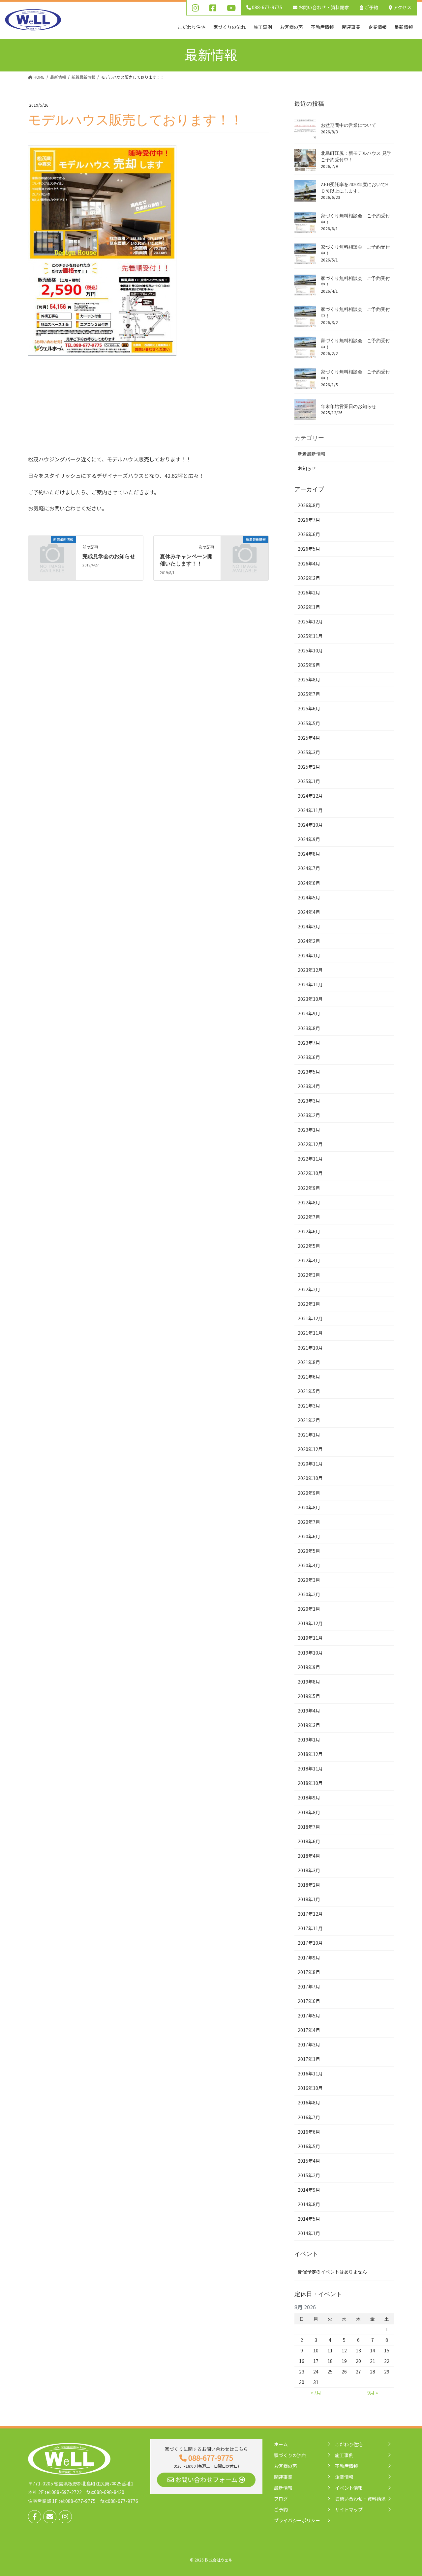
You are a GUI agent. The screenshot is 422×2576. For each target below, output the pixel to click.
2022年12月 (310, 1144)
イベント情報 (349, 2488)
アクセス (402, 7)
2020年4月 (309, 1565)
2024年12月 (310, 796)
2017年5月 (309, 2015)
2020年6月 (309, 1536)
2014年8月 (309, 2204)
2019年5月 (309, 1696)
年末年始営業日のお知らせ (348, 407)
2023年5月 (309, 1072)
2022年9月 (309, 1188)
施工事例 (344, 2455)
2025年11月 (310, 636)
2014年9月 (309, 2190)
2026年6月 (309, 534)
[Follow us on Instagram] (65, 2517)
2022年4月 (309, 1260)
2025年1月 (309, 781)
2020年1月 (309, 1609)
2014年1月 (309, 2233)
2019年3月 (309, 1725)
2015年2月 (309, 2175)
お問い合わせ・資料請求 (360, 2499)
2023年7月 (309, 1043)
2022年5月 (309, 1246)
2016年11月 (310, 2073)
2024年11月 (310, 810)
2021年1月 (309, 1435)
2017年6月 (309, 2001)
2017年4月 (309, 2030)
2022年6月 (309, 1231)
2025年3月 (309, 752)
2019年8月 (309, 1682)
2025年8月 (309, 679)
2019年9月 (309, 1667)
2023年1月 (309, 1130)
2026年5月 (309, 549)
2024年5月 (309, 897)
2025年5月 (309, 723)
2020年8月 (309, 1507)
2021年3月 (309, 1406)
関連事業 (283, 2477)
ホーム (281, 2444)
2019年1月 (309, 1740)
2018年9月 (309, 1797)
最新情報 (283, 2488)
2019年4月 (309, 1711)
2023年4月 (309, 1086)
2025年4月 (309, 738)
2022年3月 (309, 1275)
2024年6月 (309, 883)
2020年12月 (310, 1449)
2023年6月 (309, 1057)
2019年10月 (310, 1653)
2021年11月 (310, 1333)
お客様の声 (286, 2466)
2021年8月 (309, 1362)
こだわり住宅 (349, 2444)
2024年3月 (309, 926)
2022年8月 (309, 1202)
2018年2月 (309, 1885)
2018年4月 (309, 1856)
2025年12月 (310, 621)
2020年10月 (310, 1478)
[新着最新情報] (52, 550)
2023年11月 (310, 984)
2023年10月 (310, 999)
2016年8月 (309, 2102)
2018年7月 (309, 1827)
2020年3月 (309, 1580)
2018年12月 (310, 1754)
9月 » (373, 2393)
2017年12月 (310, 1914)
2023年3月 (309, 1101)
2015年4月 (309, 2161)
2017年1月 (309, 2059)
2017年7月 (309, 1987)
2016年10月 (310, 2088)
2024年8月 (309, 854)
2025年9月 (309, 665)
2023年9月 (309, 1013)
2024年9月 (309, 839)
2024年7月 (309, 868)
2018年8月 (309, 1812)
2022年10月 (310, 1173)
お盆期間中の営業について (348, 125)
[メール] (50, 2517)
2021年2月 (309, 1420)
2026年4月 (309, 563)
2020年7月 (309, 1522)
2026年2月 (309, 592)
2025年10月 (310, 650)
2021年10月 (310, 1348)
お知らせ (307, 468)
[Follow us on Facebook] (35, 2517)
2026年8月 (309, 505)
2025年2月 (309, 767)
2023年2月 (309, 1115)
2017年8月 (309, 1972)
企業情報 (344, 2477)
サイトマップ (349, 2509)
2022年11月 (310, 1159)
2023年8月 (309, 1028)
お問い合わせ (323, 7)
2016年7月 (309, 2117)
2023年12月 (310, 970)
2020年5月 (309, 1551)
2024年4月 (309, 912)
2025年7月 (309, 694)
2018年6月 (309, 1841)
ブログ (281, 2499)
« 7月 (316, 2393)
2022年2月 (309, 1289)
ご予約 (371, 7)
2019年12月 (310, 1623)
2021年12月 (310, 1318)
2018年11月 (310, 1768)
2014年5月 (309, 2219)
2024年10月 (310, 825)
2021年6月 (309, 1377)
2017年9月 (309, 1958)
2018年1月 (309, 1899)
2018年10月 (310, 1783)
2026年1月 (309, 607)
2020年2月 (309, 1594)
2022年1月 (309, 1304)
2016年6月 (309, 2132)
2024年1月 (309, 955)
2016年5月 (309, 2146)
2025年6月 (309, 708)
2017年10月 (310, 1943)
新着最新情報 (312, 454)
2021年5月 (309, 1391)
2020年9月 (309, 1493)
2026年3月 (309, 578)
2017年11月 (310, 1928)
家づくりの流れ (290, 2455)
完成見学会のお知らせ (109, 556)
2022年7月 (309, 1217)
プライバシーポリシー (297, 2520)
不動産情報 (347, 2466)
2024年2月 (309, 941)
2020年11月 (310, 1464)
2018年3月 (309, 1870)
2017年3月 (309, 2044)
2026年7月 (309, 520)
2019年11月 (310, 1638)
